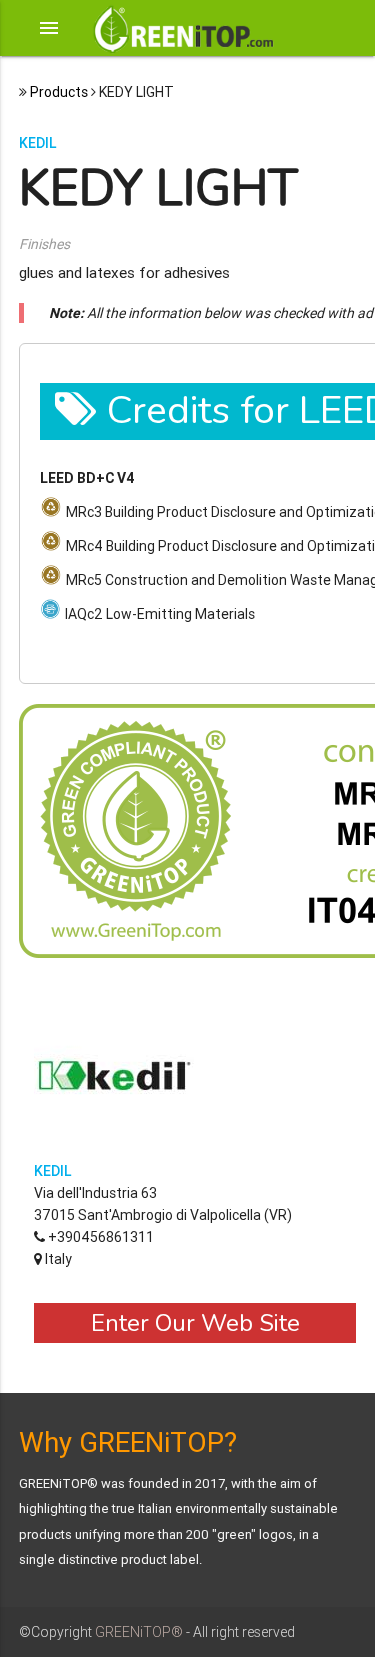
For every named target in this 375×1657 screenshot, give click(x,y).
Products (59, 92)
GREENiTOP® (139, 1632)
